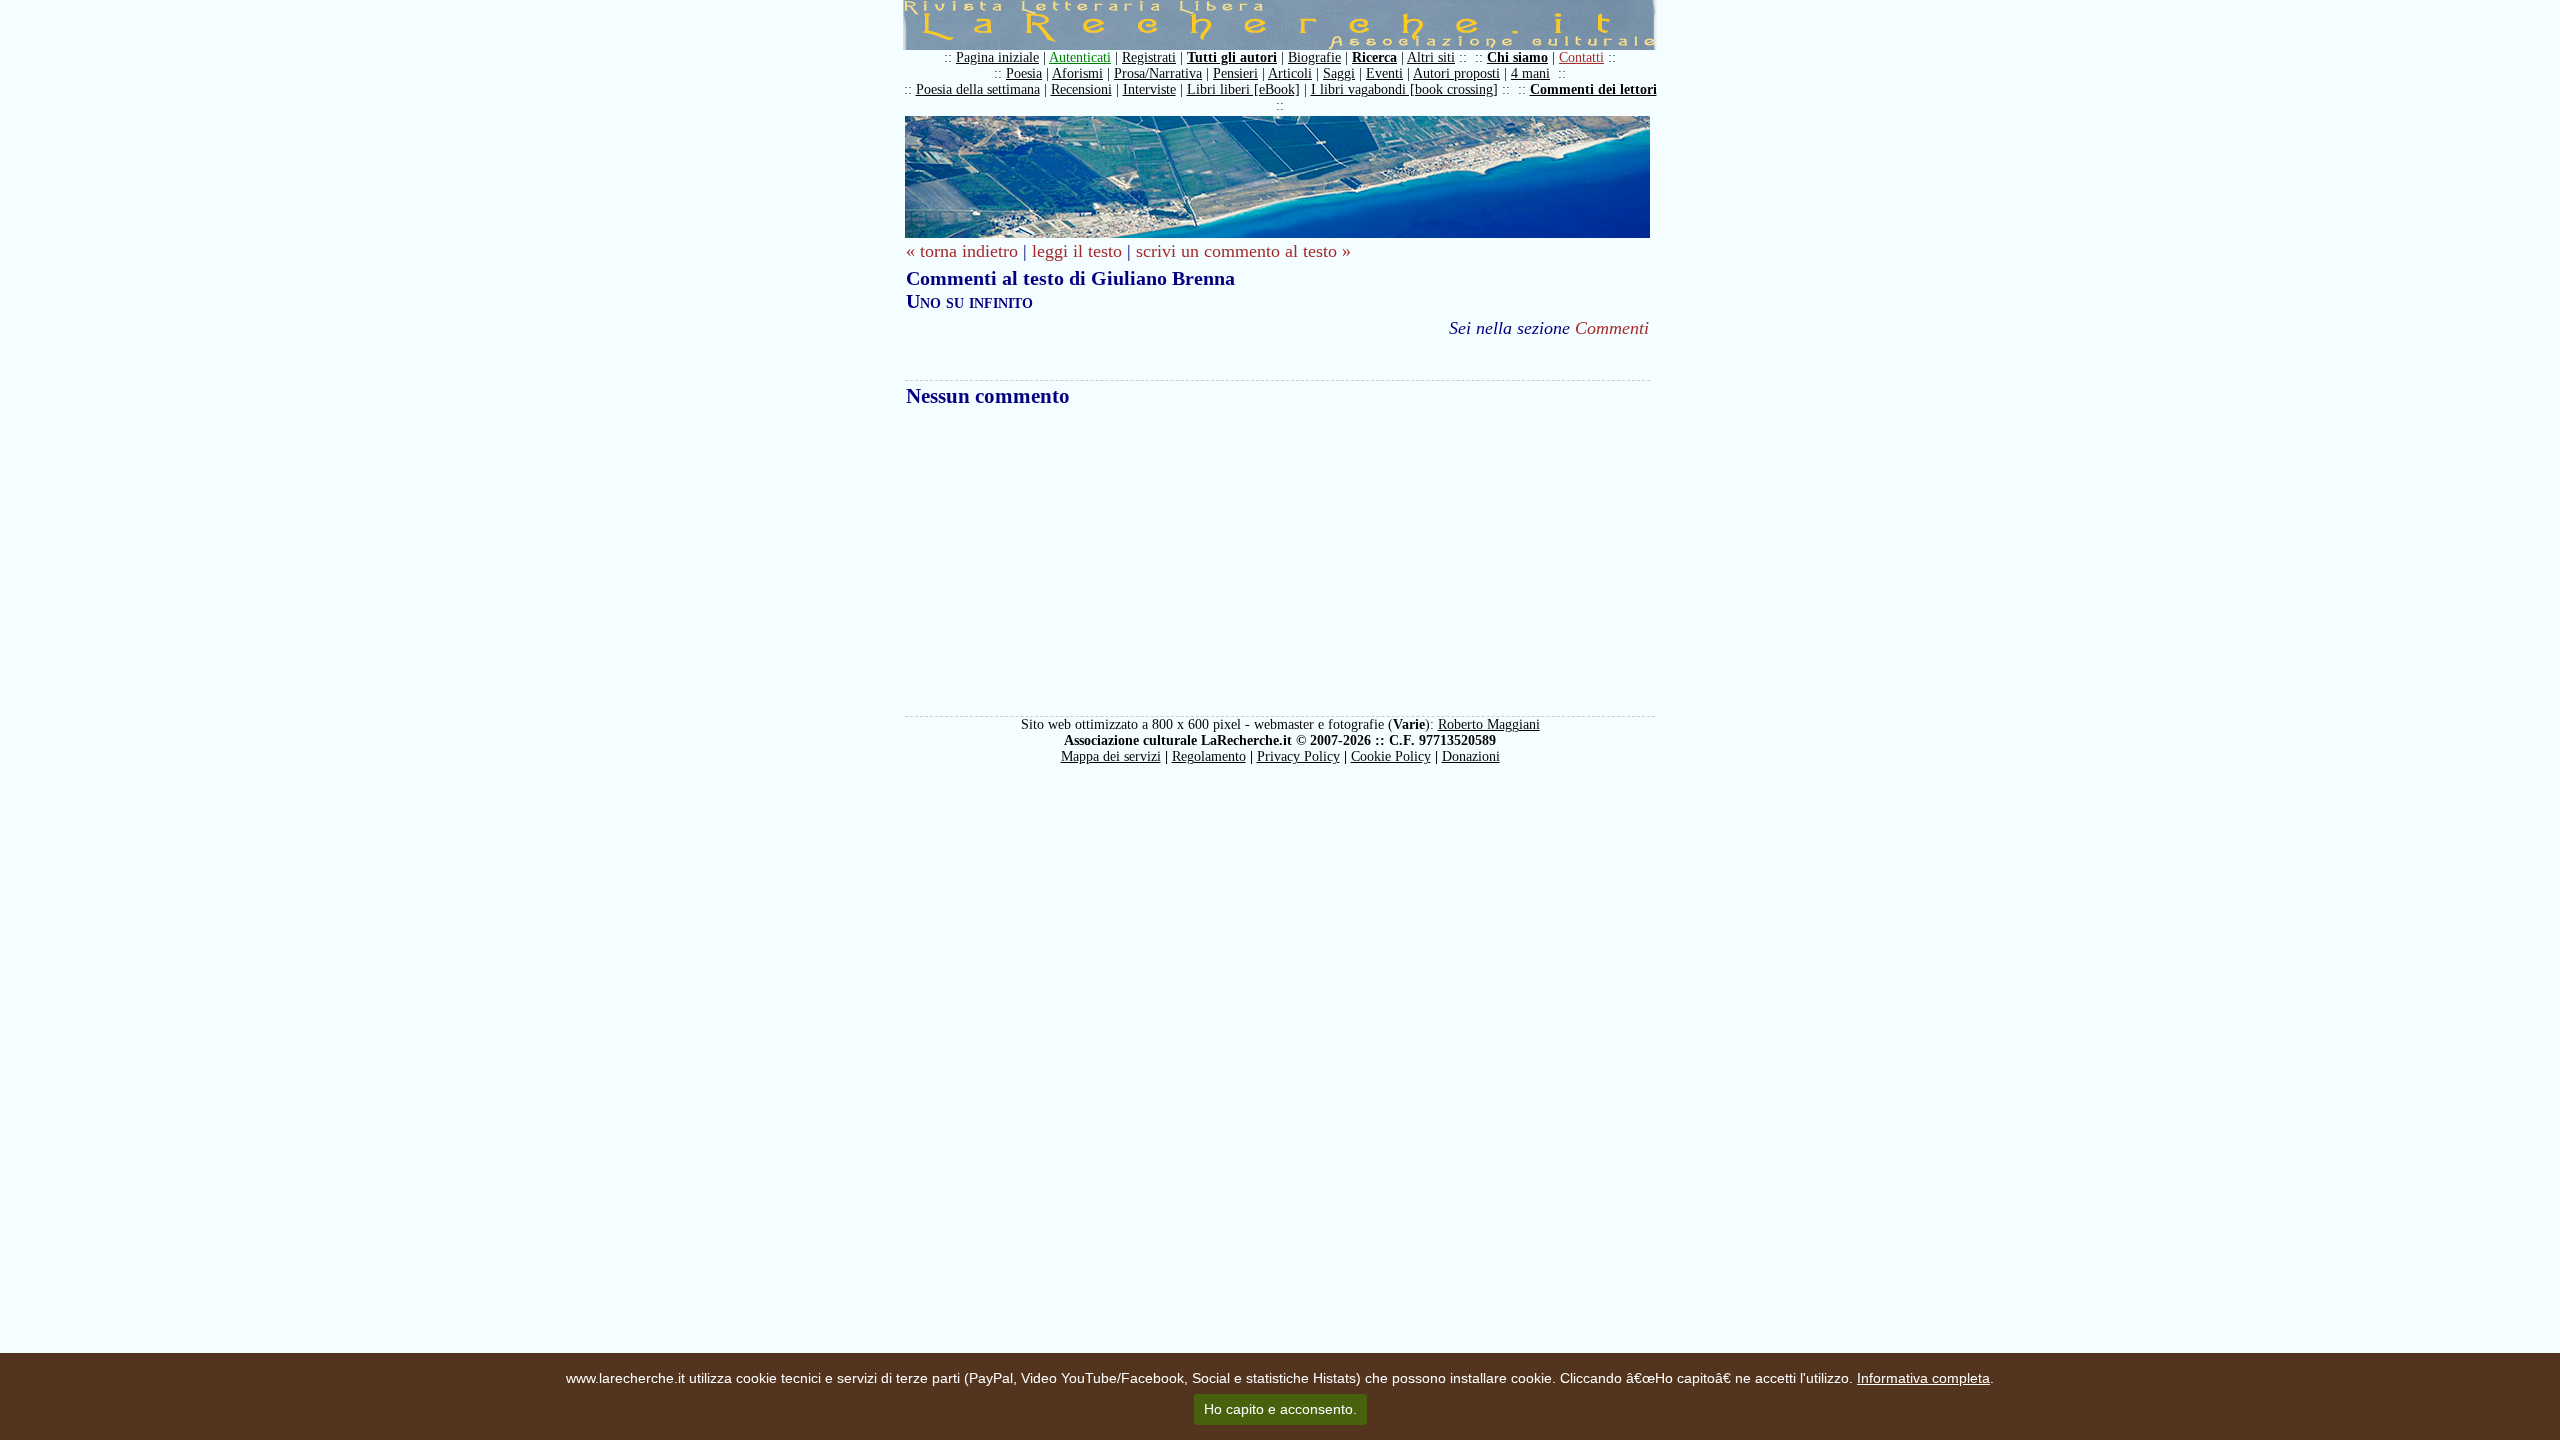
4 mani (1530, 73)
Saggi (1339, 73)
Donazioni (1471, 756)
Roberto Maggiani (1489, 724)
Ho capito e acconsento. (1280, 1409)
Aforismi (1077, 73)
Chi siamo (1517, 57)
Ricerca (1374, 57)
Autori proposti (1456, 73)
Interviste (1149, 89)
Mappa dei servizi (1111, 756)
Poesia (1024, 73)
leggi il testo (1077, 251)
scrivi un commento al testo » (1243, 251)
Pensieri (1235, 73)
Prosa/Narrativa (1158, 73)
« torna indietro (962, 251)
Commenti (1612, 328)
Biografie (1314, 57)
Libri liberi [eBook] (1243, 89)
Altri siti (1431, 57)
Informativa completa (1923, 1378)
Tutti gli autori (1232, 57)
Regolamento (1209, 756)
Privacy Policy (1298, 756)
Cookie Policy (1391, 756)
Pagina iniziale (997, 57)
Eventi (1384, 73)
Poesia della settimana (978, 89)
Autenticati (1080, 57)
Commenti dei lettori (1593, 89)
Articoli (1290, 73)
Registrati (1149, 57)
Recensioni (1081, 89)
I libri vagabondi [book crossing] (1404, 89)
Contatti (1581, 57)
